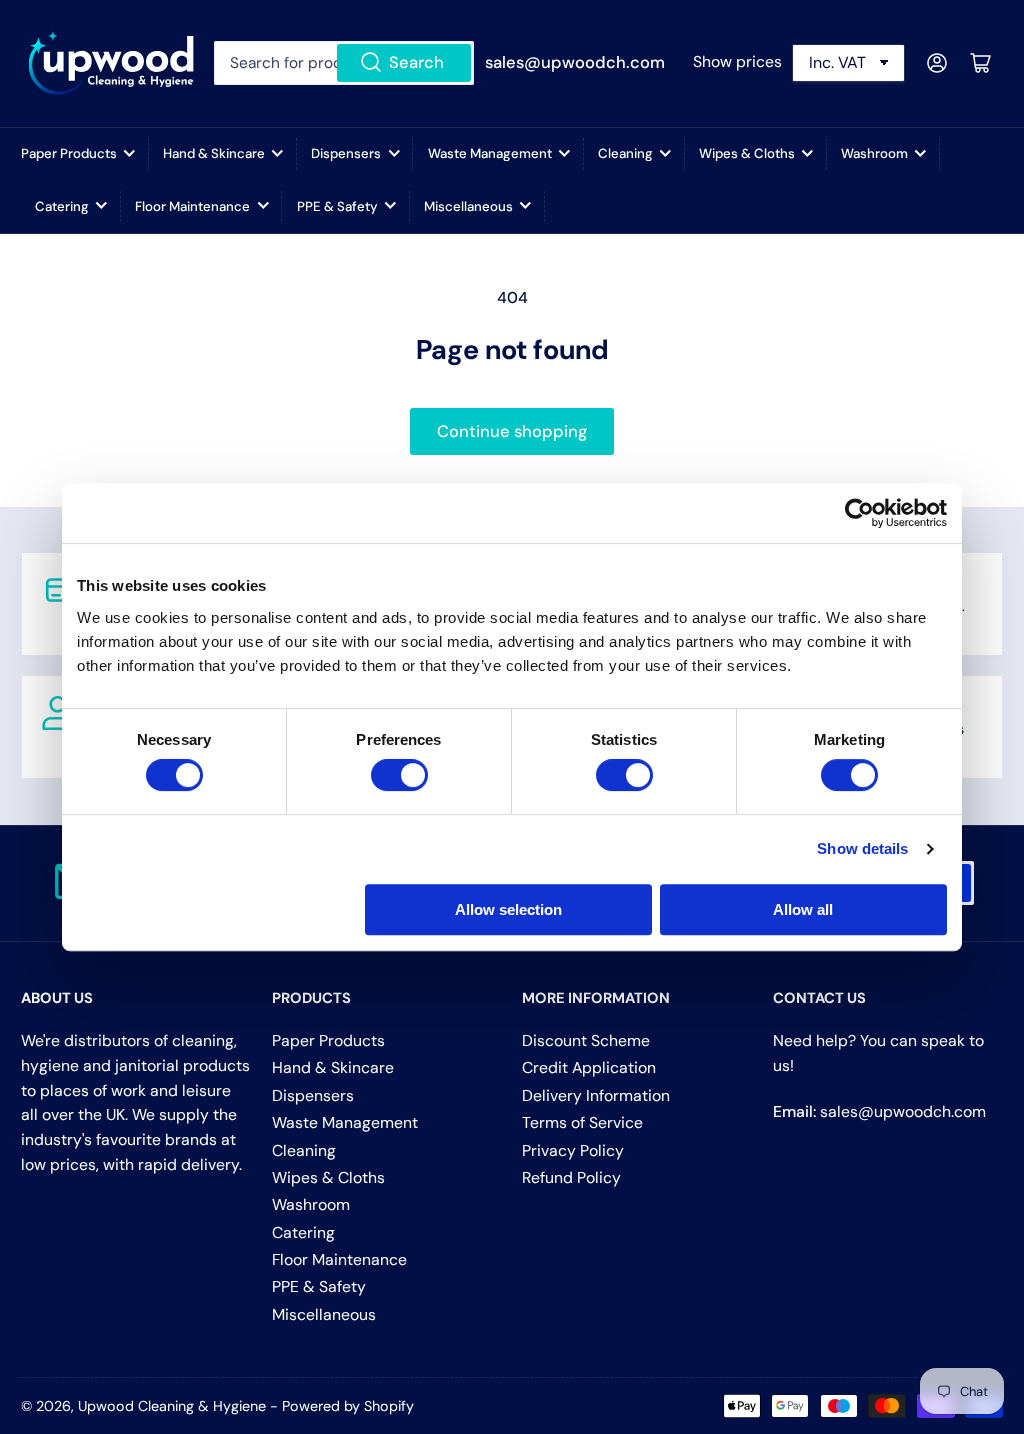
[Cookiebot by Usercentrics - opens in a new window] (859, 513)
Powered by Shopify (348, 1406)
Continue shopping (512, 431)
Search (416, 62)
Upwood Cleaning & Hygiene (172, 1406)
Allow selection (508, 909)
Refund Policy (571, 1177)
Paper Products (69, 153)
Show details (862, 848)
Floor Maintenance (192, 206)
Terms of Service (582, 1122)
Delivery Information (596, 1095)
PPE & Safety (337, 206)
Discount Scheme (586, 1040)
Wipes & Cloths (747, 153)
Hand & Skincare (214, 153)
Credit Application (589, 1067)
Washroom (874, 153)
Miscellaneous (468, 206)
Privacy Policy (573, 1150)
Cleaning (625, 153)
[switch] (399, 775)
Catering (62, 206)
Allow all (803, 909)
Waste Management (490, 153)
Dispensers (346, 153)
